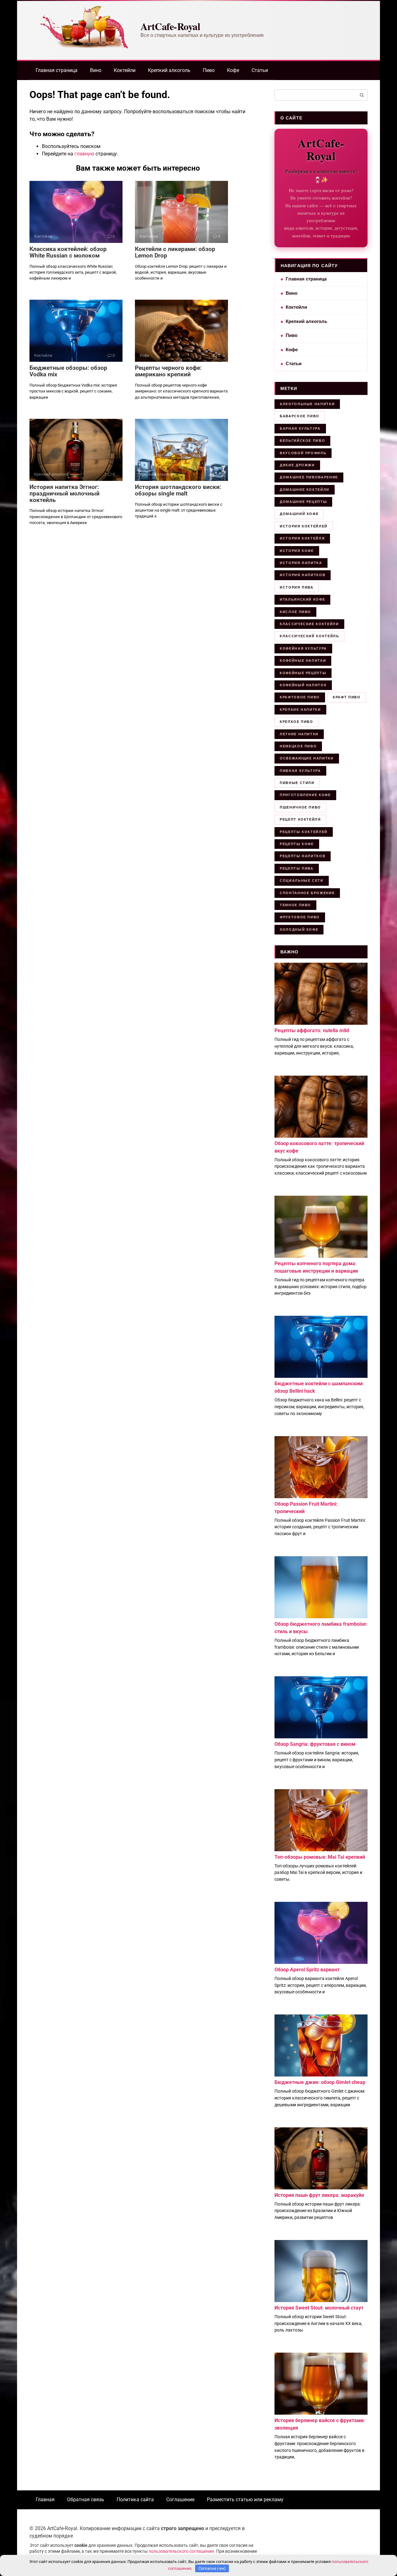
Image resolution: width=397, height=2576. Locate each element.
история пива (297, 587)
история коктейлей (304, 526)
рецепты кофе (297, 844)
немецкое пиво (298, 746)
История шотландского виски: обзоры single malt (178, 490)
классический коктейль (310, 636)
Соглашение (180, 2500)
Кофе (233, 70)
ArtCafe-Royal (170, 26)
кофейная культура (303, 648)
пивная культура (300, 771)
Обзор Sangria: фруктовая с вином (315, 1744)
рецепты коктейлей (304, 832)
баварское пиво (300, 416)
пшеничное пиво (300, 807)
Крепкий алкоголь (169, 70)
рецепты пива (297, 868)
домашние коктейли (305, 490)
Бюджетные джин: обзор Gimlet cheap (320, 2082)
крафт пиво (347, 697)
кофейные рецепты (303, 673)
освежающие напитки (307, 758)
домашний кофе (299, 514)
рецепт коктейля (300, 819)
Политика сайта (135, 2500)
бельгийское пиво (302, 441)
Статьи (260, 70)
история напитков (303, 575)
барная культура (300, 428)
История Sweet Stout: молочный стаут (319, 2308)
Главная (45, 2500)
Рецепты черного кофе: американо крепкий (168, 371)
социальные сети (302, 880)
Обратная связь (86, 2500)
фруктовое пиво (300, 917)
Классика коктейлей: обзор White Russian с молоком (68, 252)
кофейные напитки (303, 661)
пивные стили (297, 783)
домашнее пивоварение (309, 477)
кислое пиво (295, 612)
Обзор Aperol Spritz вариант (307, 1970)
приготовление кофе (305, 795)
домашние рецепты (303, 502)
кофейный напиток (303, 685)
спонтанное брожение (307, 893)
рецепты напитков (303, 856)
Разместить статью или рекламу (245, 2500)
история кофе (297, 551)
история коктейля (302, 538)
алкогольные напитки (307, 404)
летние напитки (299, 734)
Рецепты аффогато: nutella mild (312, 1030)
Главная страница (57, 70)
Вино (96, 70)
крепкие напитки (300, 710)
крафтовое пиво (300, 697)
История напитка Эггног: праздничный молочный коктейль (65, 493)
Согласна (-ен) (212, 2568)
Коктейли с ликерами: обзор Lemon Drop (175, 252)
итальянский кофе (302, 599)
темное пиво (295, 905)
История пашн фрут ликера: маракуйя (319, 2195)
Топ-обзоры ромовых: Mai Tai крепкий (320, 1857)
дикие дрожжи (297, 465)
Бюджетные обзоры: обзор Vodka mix (68, 371)
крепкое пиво (297, 722)
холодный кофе (299, 930)
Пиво (209, 70)
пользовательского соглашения (181, 2551)
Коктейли (125, 70)
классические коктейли (309, 624)
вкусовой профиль (303, 453)
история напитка (301, 563)
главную (84, 154)
